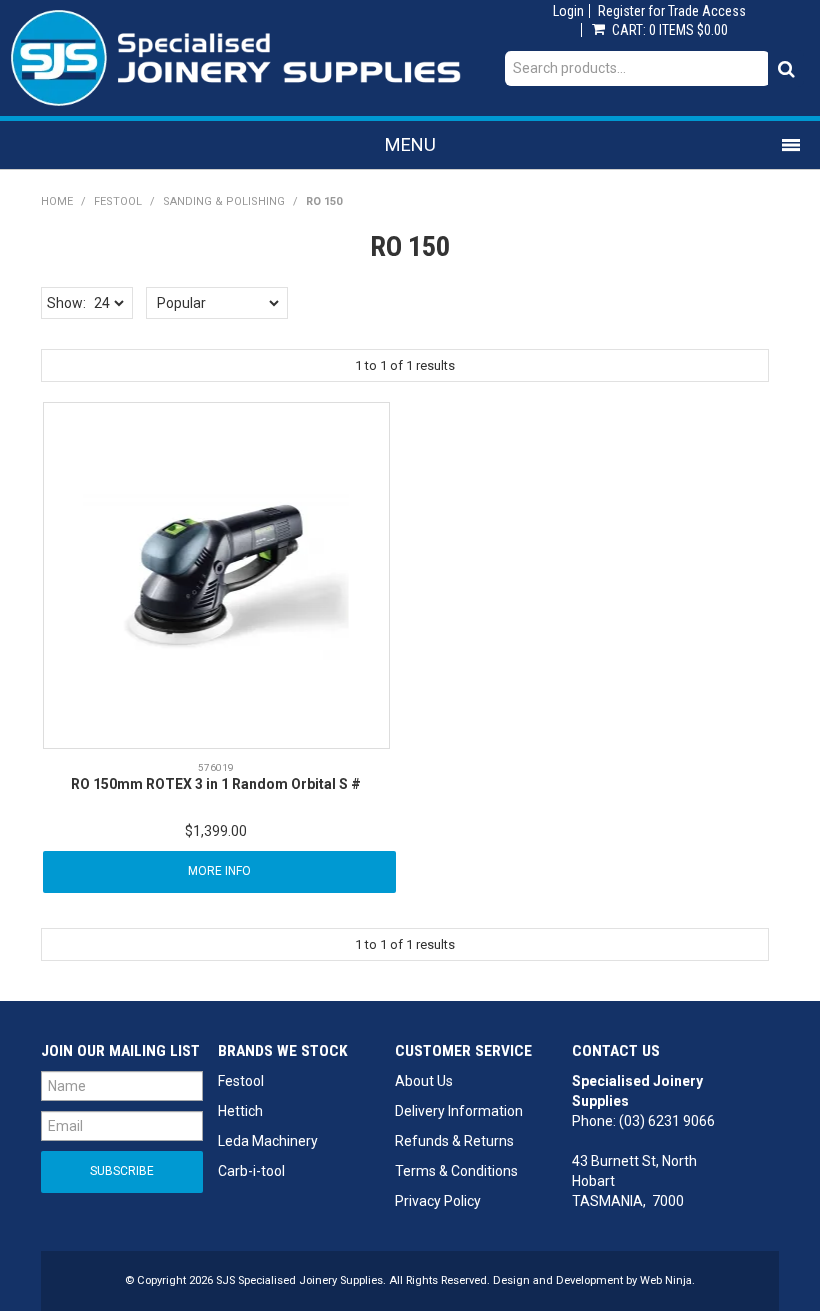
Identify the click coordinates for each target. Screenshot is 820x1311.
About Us (424, 1081)
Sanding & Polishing (224, 201)
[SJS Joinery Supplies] (236, 57)
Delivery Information (459, 1111)
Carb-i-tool (251, 1171)
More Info (219, 871)
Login (568, 11)
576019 (216, 767)
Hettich (240, 1111)
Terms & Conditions (456, 1171)
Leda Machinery (268, 1141)
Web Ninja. (667, 1280)
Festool (118, 201)
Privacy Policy (438, 1201)
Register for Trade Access (672, 11)
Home (57, 201)
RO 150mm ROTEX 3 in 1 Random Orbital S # (216, 784)
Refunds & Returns (454, 1141)
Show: (66, 303)
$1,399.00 (216, 831)
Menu (410, 144)
